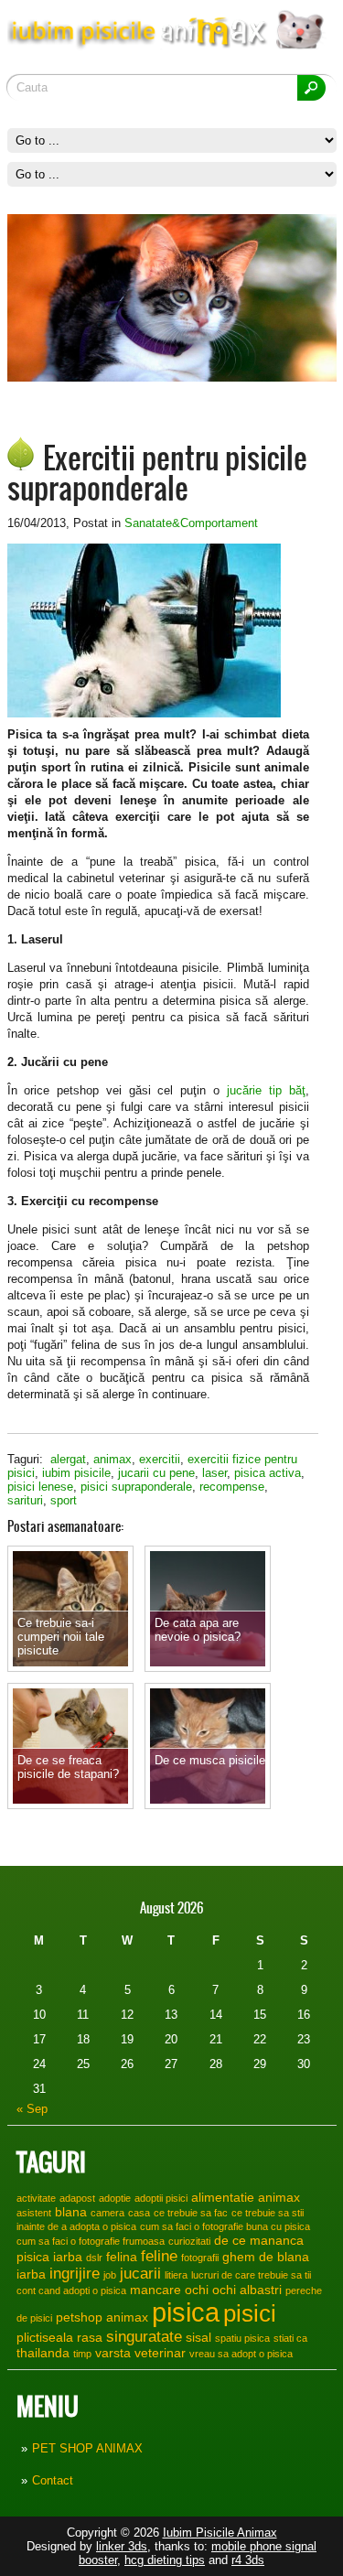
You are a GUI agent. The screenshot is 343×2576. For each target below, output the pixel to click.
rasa (90, 2337)
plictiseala (45, 2337)
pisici (250, 2313)
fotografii (200, 2258)
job (110, 2275)
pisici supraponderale (136, 1487)
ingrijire (75, 2273)
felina (122, 2257)
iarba (31, 2274)
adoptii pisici (161, 2198)
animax (113, 1459)
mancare (155, 2290)
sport (64, 1500)
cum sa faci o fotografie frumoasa (91, 2241)
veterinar (160, 2353)
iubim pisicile (76, 1473)
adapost (77, 2198)
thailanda (43, 2353)
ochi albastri (247, 2290)
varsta (113, 2353)
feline (159, 2256)
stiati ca (290, 2338)
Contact (53, 2480)
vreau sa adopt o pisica (241, 2354)
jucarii (140, 2273)
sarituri (25, 1500)
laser (214, 1473)
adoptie (115, 2198)
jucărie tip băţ (262, 1090)
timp (82, 2354)
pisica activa (268, 1473)
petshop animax (102, 2317)
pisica (186, 2312)
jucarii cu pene (156, 1473)
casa (139, 2213)
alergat (68, 1459)
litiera (176, 2275)
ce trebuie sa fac (191, 2213)
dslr (94, 2258)
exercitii (160, 1459)
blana (71, 2212)
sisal (198, 2337)
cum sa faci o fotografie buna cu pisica (225, 2226)
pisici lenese (40, 1487)
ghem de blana (266, 2257)
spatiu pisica (242, 2338)
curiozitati (189, 2241)
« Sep (32, 2109)
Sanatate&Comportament (191, 523)
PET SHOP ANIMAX (87, 2448)
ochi (197, 2290)
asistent (34, 2213)
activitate (36, 2198)
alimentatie (223, 2197)
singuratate (144, 2336)
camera (107, 2213)
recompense (232, 1487)
